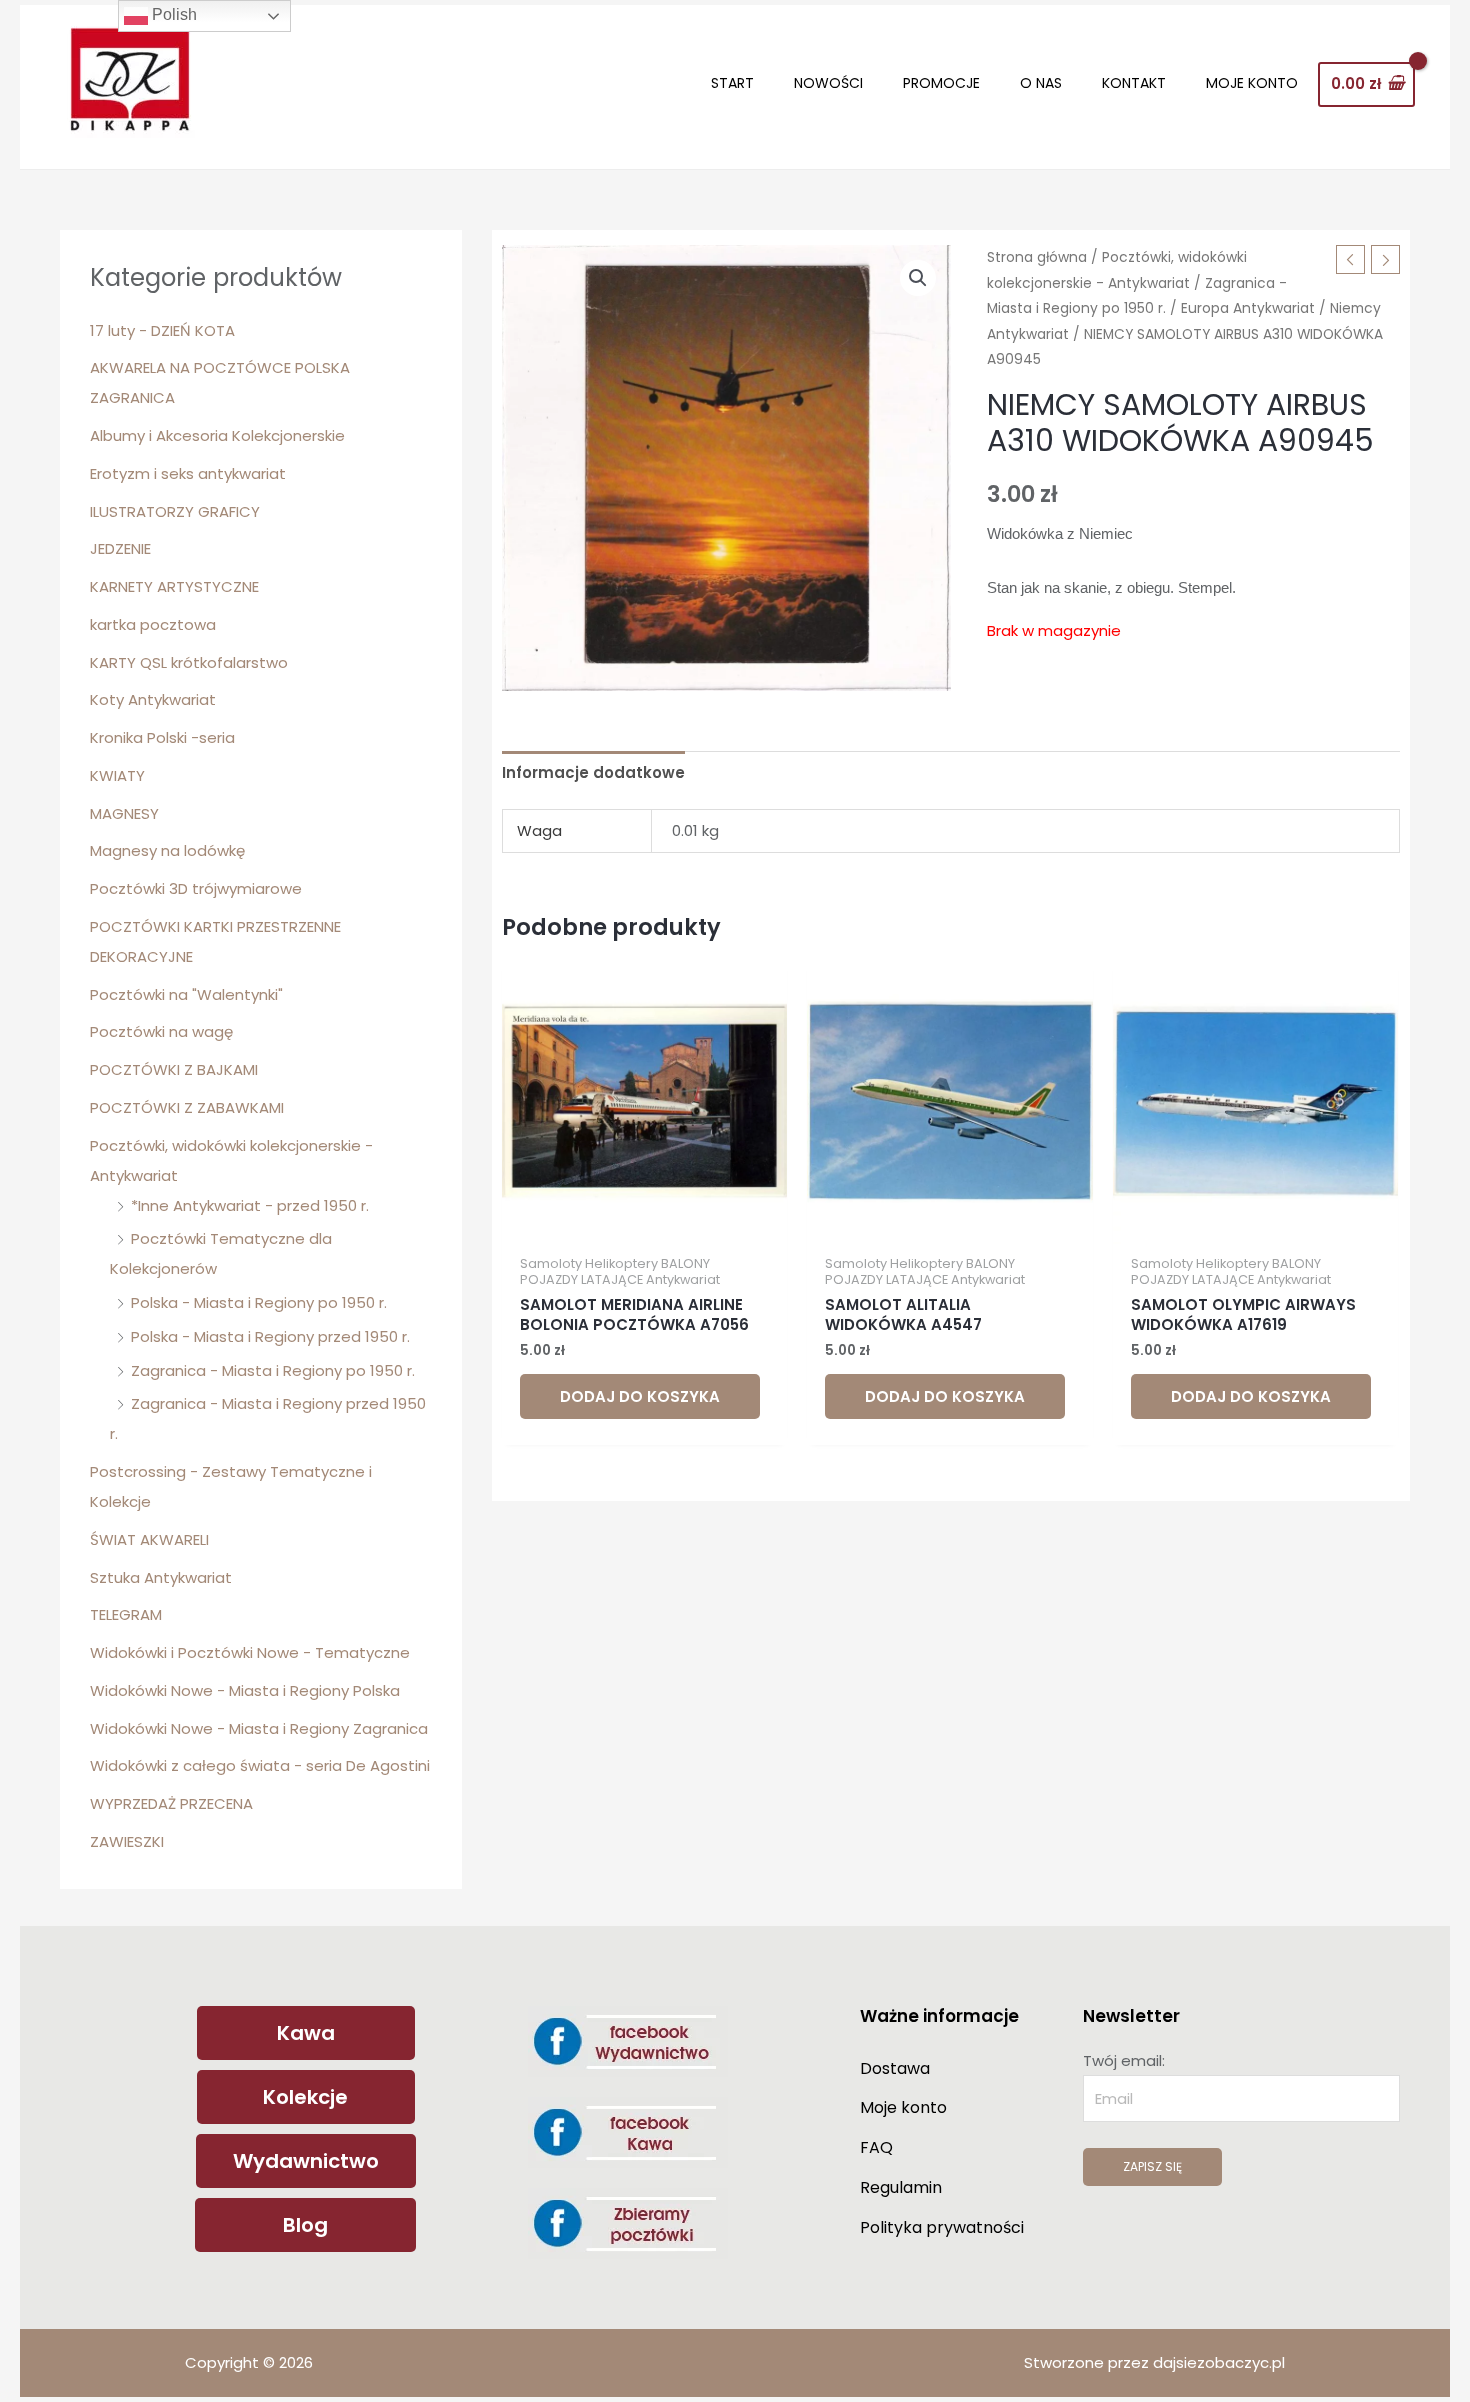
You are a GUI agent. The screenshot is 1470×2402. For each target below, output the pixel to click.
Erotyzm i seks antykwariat (188, 473)
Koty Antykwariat (153, 699)
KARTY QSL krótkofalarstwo (189, 662)
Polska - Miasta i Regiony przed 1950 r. (270, 1336)
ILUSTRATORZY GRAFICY (175, 511)
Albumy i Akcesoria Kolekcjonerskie (217, 435)
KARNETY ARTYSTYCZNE (174, 586)
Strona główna (1037, 257)
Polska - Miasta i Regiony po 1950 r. (259, 1302)
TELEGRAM (126, 1614)
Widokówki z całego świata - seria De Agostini (260, 1765)
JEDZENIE (120, 548)
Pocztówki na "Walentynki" (186, 994)
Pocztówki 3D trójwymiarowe (196, 888)
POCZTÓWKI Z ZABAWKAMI (187, 1107)
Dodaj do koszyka (640, 1396)
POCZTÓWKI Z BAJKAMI (174, 1069)
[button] (918, 278)
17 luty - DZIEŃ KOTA (162, 330)
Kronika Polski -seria (162, 737)
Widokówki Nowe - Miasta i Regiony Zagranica (259, 1728)
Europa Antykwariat (1248, 308)
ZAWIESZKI (127, 1841)
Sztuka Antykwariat (161, 1577)
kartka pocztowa (153, 624)
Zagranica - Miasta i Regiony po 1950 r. (273, 1370)
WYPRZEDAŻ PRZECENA (171, 1803)
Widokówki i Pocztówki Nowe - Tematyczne (250, 1652)
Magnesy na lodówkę (167, 850)
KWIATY (117, 775)
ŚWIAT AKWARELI (149, 1539)
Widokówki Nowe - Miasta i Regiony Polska (245, 1690)
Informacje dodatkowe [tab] (593, 772)
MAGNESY (124, 813)
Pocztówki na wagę (161, 1031)
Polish (172, 14)
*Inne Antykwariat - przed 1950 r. (250, 1205)
